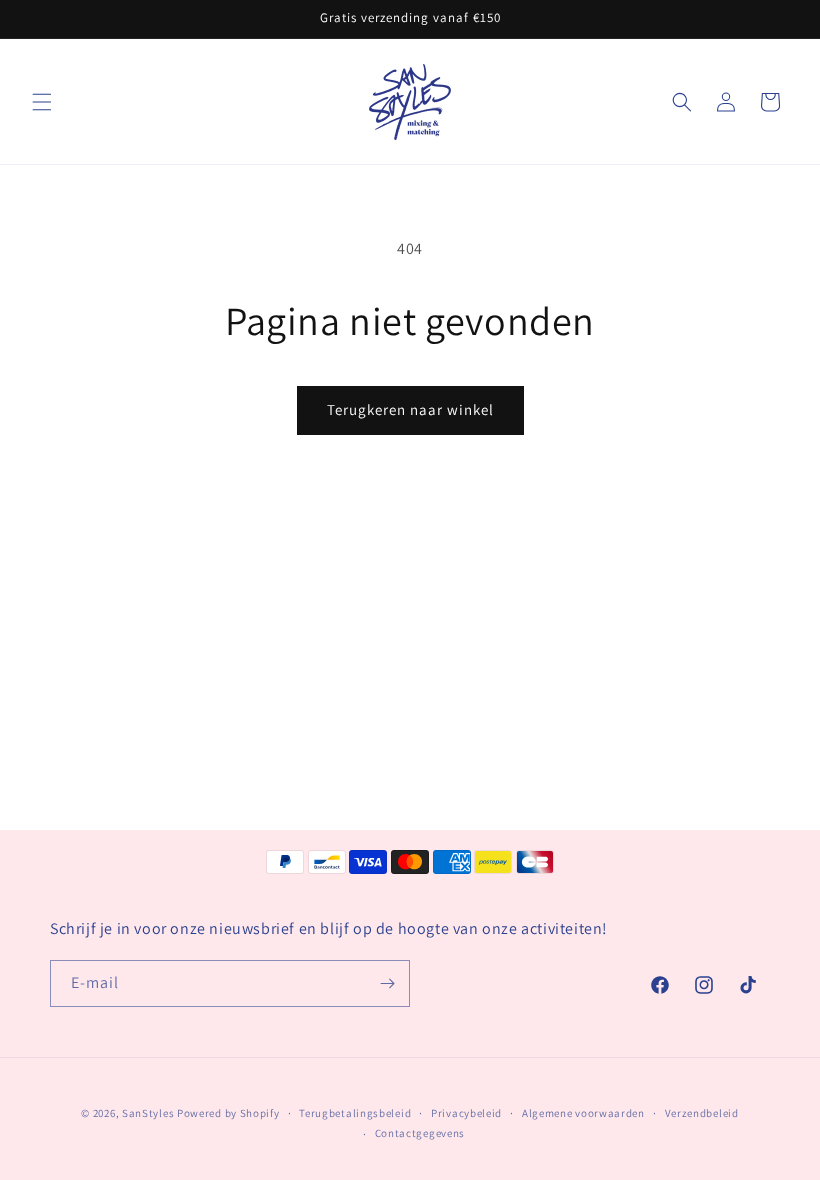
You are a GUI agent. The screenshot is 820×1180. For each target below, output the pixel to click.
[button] (42, 102)
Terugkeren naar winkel (410, 409)
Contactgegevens (420, 1133)
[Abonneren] (387, 983)
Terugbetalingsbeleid (355, 1113)
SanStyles (148, 1113)
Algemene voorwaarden (583, 1113)
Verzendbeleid (702, 1113)
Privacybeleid (466, 1113)
